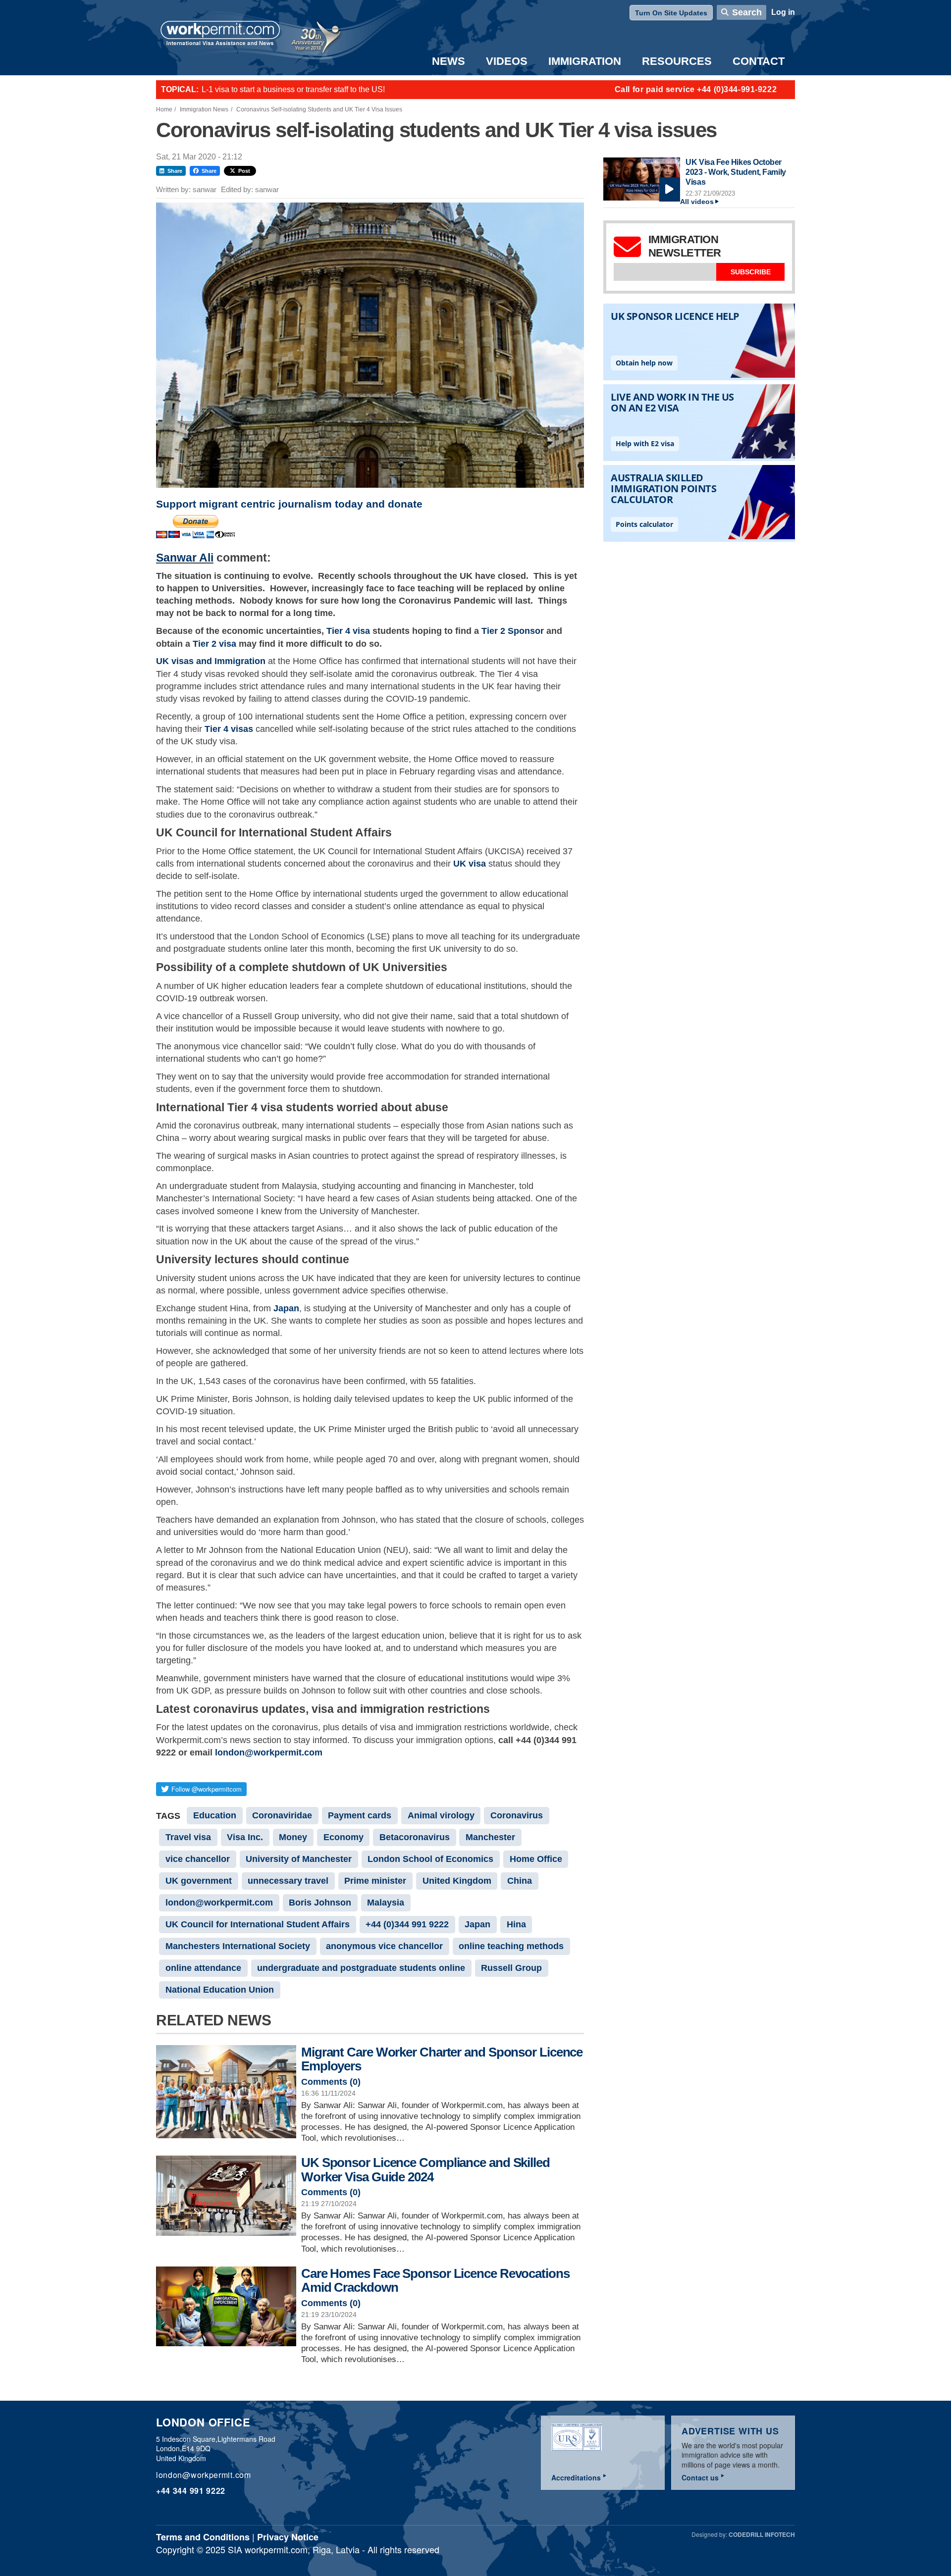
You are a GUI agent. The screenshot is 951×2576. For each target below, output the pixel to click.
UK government (199, 1881)
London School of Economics (430, 1859)
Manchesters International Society (238, 1946)
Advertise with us (730, 2431)
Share (175, 171)
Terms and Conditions (203, 2537)
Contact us (700, 2477)
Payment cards (360, 1815)
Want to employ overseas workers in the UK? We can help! (304, 89)
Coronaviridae (282, 1815)
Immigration (585, 61)
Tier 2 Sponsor (513, 631)
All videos (697, 202)
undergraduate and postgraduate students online (361, 1968)
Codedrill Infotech (762, 2534)
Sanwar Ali (185, 558)
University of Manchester (299, 1859)
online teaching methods (511, 1946)
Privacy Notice (288, 2537)
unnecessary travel (288, 1881)
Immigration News (204, 109)
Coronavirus (517, 1815)
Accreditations (576, 2477)
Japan (477, 1924)
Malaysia (386, 1903)
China (520, 1881)
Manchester (490, 1837)
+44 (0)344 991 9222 (407, 1924)
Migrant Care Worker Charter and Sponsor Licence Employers (442, 2059)
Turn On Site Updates (671, 13)
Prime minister (375, 1881)
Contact (759, 61)
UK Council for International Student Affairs (258, 1924)
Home (164, 109)
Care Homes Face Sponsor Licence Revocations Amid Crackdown (435, 2281)
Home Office (536, 1859)
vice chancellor (198, 1859)
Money (293, 1837)
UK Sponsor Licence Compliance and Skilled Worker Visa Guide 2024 (425, 2170)
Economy (343, 1837)
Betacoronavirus (415, 1837)
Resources (677, 61)
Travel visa (188, 1837)
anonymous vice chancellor (384, 1946)
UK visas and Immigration (211, 661)
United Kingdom (457, 1881)
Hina (516, 1924)
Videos (507, 61)
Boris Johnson (320, 1903)
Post (244, 171)
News (449, 61)
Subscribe (751, 272)
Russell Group (511, 1968)
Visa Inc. (245, 1837)
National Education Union (220, 1990)
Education (215, 1815)
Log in (783, 12)
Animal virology (441, 1815)
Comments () (331, 2082)
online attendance (203, 1968)
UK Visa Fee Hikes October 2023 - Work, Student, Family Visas (736, 172)
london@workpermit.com (269, 1752)
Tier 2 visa (214, 644)
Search (747, 12)
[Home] (220, 34)
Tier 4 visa (348, 631)
